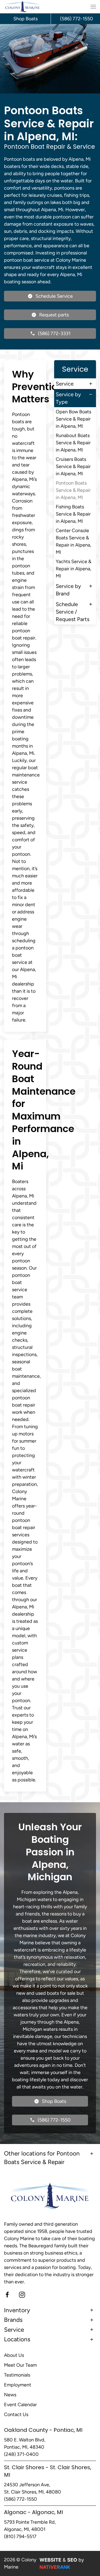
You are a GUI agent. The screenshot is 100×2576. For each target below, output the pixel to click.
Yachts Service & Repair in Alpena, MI (74, 569)
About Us (14, 2355)
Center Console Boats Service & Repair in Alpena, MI (73, 541)
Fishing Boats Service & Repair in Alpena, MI (73, 514)
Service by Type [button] (68, 398)
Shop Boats (25, 19)
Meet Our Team (20, 2365)
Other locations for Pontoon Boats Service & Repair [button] (42, 2158)
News (10, 2395)
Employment (18, 2385)
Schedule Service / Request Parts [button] (73, 612)
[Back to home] (23, 7)
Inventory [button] (17, 2310)
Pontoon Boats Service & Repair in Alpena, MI (73, 490)
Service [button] (65, 384)
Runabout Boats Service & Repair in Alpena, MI (73, 443)
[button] (93, 7)
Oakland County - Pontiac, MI (43, 2430)
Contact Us (16, 2414)
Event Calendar (20, 2405)
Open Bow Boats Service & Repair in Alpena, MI (73, 419)
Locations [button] (17, 2339)
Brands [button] (13, 2320)
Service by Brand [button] (68, 590)
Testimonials (17, 2375)
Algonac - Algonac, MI (33, 2512)
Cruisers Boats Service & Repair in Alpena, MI (73, 466)
